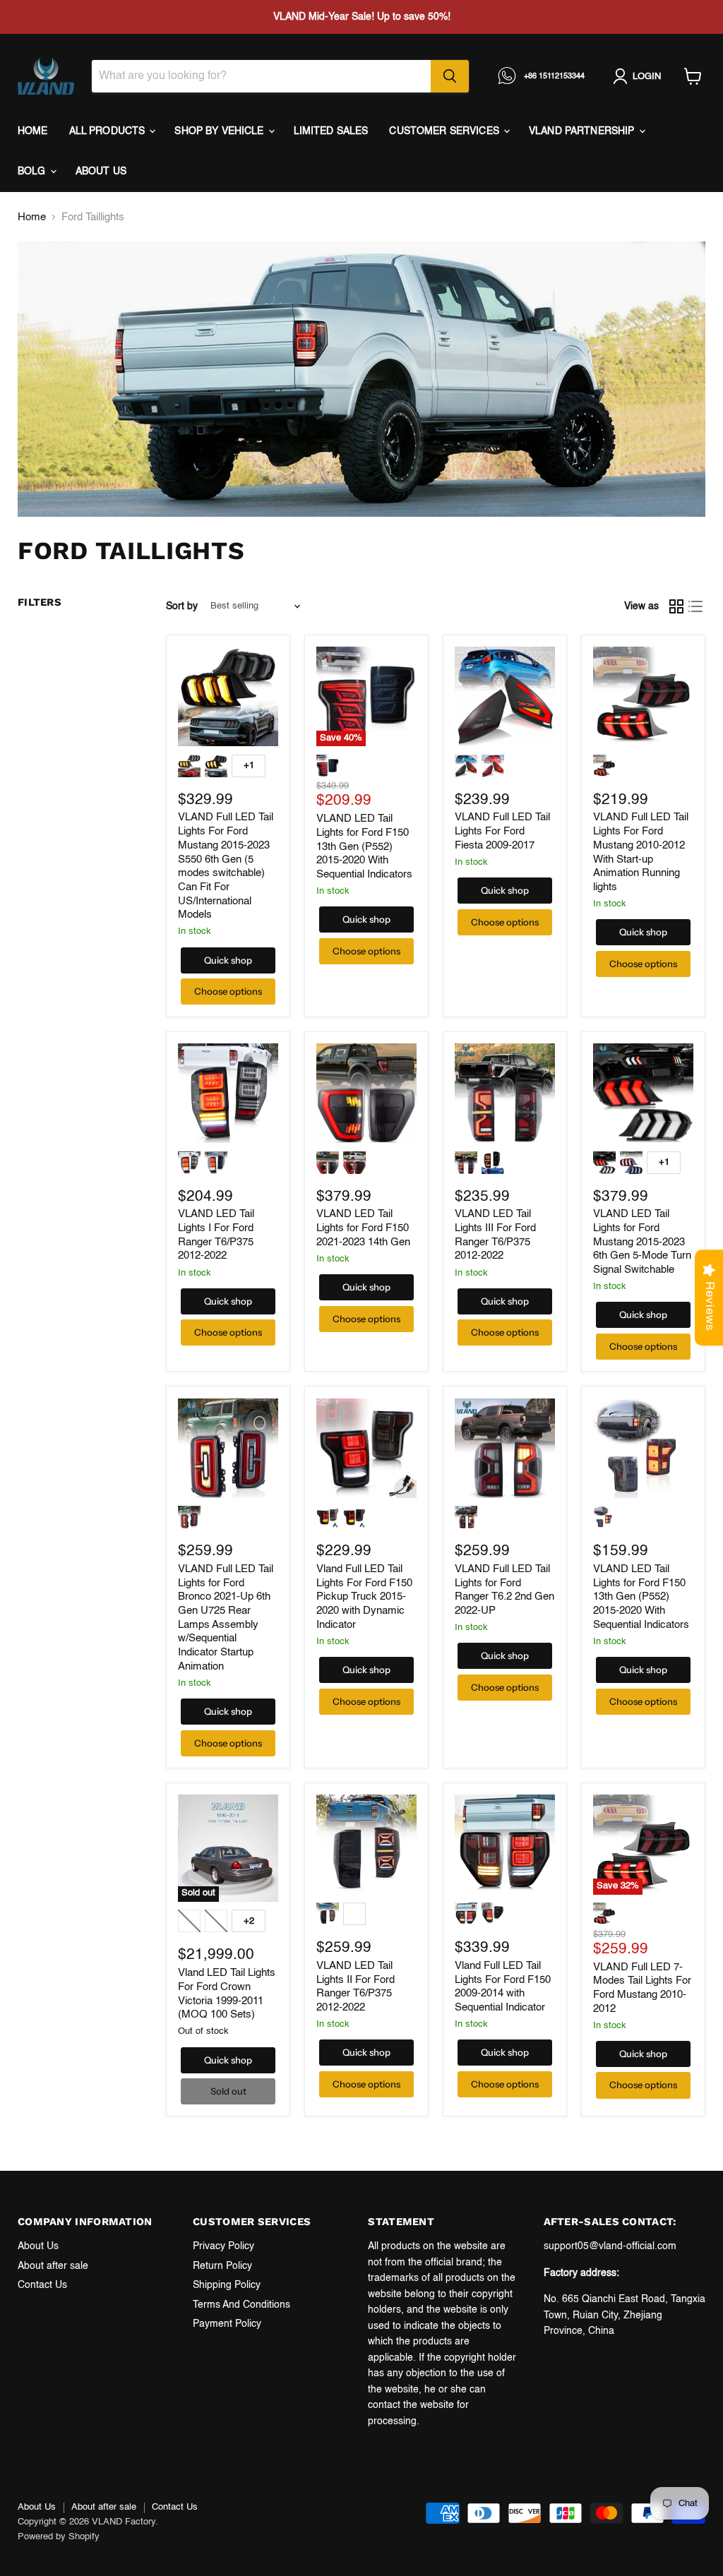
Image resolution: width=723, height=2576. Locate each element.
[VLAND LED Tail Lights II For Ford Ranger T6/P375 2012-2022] (366, 1845)
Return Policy (222, 2266)
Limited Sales (331, 131)
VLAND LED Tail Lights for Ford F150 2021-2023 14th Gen (363, 1228)
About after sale (53, 2266)
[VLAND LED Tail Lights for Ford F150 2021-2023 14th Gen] (366, 1094)
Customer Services (446, 131)
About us (101, 172)
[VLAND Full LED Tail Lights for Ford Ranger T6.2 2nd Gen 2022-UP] (505, 1449)
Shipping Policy (227, 2285)
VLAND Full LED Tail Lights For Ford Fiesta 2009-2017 (502, 831)
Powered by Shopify (59, 2537)
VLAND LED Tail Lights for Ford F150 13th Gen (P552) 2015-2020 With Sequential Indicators (364, 846)
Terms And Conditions (241, 2305)
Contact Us (42, 2285)
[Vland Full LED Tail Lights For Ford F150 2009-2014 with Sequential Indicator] (505, 1845)
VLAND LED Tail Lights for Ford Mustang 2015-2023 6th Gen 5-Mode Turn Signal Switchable (642, 1242)
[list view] (696, 606)
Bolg (33, 172)
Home (33, 131)
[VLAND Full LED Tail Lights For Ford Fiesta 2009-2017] (505, 697)
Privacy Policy (223, 2246)
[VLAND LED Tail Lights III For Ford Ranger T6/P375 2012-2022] (505, 1094)
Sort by (182, 606)
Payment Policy (227, 2324)
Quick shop (228, 960)
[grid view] (676, 606)
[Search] (450, 76)
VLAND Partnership (583, 131)
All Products (109, 131)
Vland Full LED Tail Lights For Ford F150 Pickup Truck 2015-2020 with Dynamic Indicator (364, 1597)
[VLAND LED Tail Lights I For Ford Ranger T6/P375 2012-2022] (228, 1094)
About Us (38, 2246)
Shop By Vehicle (220, 131)
